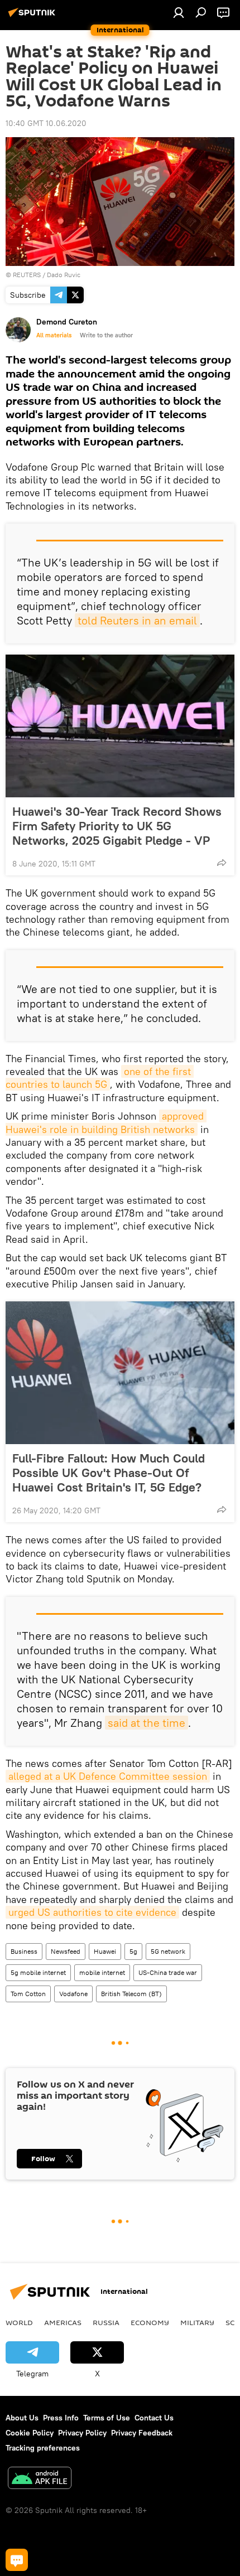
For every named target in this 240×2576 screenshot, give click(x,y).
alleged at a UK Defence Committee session (108, 1776)
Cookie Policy (30, 2433)
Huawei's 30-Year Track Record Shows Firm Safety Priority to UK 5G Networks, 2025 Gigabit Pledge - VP (117, 826)
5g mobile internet (38, 1972)
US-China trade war (168, 1972)
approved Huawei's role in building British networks (106, 1122)
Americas (63, 2322)
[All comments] (17, 2560)
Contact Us (154, 2418)
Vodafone (73, 1994)
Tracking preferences (43, 2448)
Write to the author (106, 335)
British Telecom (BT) (131, 1994)
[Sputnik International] (33, 17)
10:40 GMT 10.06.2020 (46, 123)
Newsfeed (66, 1951)
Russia (106, 2322)
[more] (222, 863)
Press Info (61, 2418)
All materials (54, 335)
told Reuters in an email (137, 620)
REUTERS (27, 275)
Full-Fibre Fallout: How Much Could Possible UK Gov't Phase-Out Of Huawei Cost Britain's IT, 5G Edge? (109, 1473)
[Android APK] (40, 2479)
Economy (150, 2322)
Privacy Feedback (142, 2433)
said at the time (147, 1723)
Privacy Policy (82, 2433)
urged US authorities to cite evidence (92, 1912)
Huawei (105, 1951)
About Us (22, 2418)
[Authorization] (179, 12)
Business (24, 1951)
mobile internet (102, 1972)
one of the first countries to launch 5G (100, 1078)
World (19, 2322)
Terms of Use (107, 2418)
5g (133, 1951)
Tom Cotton (28, 1994)
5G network (168, 1951)
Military (197, 2322)
